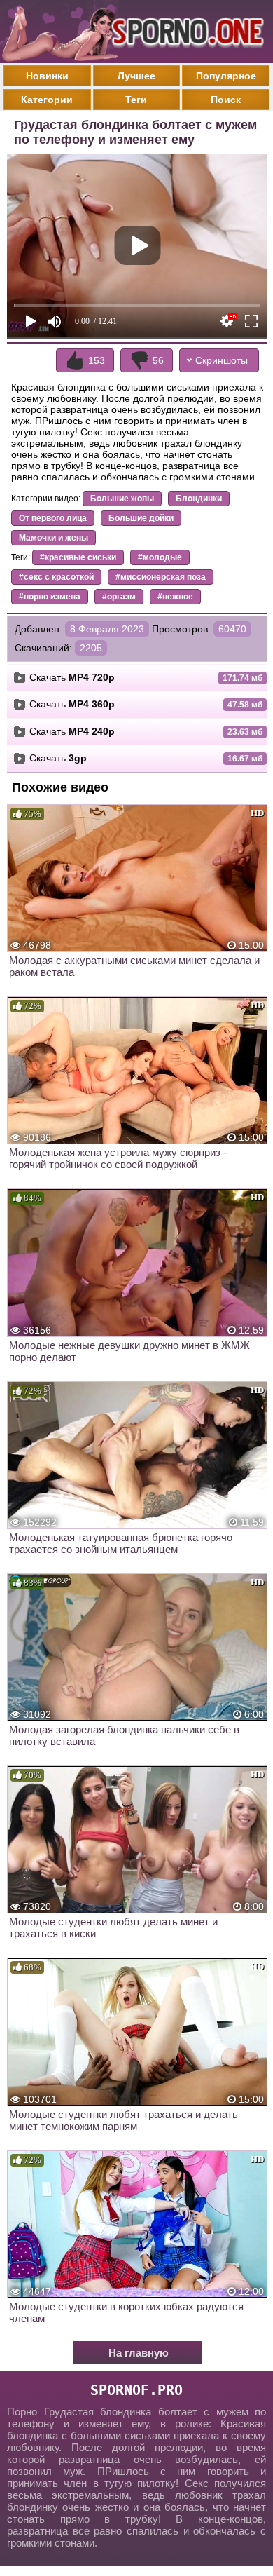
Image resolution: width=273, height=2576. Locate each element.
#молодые (160, 557)
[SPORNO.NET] (185, 32)
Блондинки (199, 499)
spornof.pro (136, 2390)
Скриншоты (222, 360)
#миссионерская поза (161, 577)
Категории (47, 100)
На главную (139, 2353)
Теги (136, 100)
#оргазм (119, 597)
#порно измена (50, 597)
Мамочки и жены (54, 538)
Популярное (226, 76)
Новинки (47, 76)
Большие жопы (122, 499)
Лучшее (136, 76)
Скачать (72, 677)
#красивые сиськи (78, 557)
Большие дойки (141, 518)
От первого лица (53, 518)
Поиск (226, 100)
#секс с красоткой (56, 577)
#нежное (175, 597)
